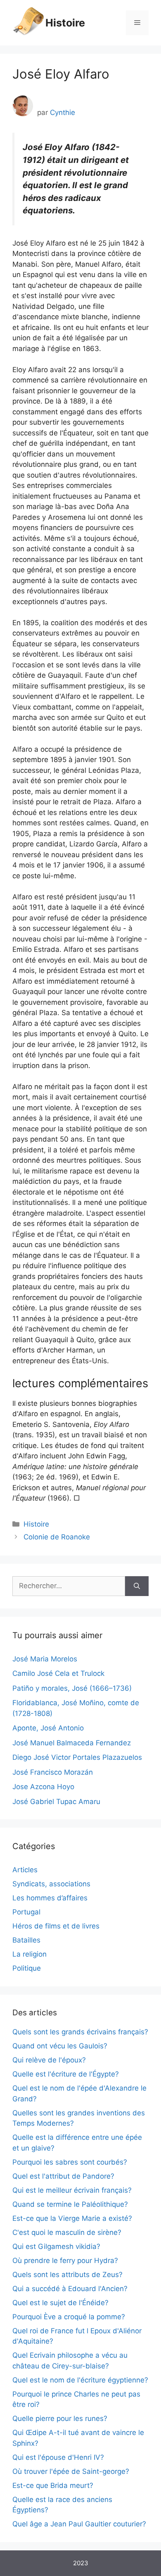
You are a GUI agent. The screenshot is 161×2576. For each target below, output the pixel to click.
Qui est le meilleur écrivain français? (72, 2190)
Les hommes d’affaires (50, 1898)
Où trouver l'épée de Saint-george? (71, 2471)
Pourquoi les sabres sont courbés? (70, 2162)
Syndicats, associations (51, 1884)
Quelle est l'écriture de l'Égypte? (66, 2074)
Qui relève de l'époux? (49, 2060)
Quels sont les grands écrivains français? (80, 2032)
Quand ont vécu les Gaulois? (60, 2046)
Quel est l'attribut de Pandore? (63, 2176)
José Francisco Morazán (53, 1772)
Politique (27, 1968)
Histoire (65, 23)
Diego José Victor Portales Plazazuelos (77, 1757)
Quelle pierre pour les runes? (60, 2418)
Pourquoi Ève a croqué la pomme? (69, 2317)
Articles (25, 1870)
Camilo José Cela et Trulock (58, 1673)
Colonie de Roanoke (57, 1537)
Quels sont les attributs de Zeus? (67, 2275)
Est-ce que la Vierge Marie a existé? (72, 2218)
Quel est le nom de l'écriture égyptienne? (80, 2380)
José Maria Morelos (45, 1659)
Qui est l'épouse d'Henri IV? (58, 2457)
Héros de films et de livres (56, 1926)
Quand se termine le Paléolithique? (70, 2204)
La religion (30, 1954)
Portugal (26, 1912)
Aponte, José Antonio (48, 1728)
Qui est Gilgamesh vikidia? (56, 2246)
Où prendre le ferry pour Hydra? (65, 2261)
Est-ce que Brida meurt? (53, 2485)
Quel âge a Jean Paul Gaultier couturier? (79, 2524)
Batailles (26, 1940)
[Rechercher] (137, 1586)
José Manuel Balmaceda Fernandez (72, 1743)
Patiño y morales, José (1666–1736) (72, 1688)
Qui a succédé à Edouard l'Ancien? (70, 2289)
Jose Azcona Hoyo (43, 1787)
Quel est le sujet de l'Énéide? (60, 2303)
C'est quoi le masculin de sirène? (67, 2232)
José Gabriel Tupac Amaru (56, 1802)
